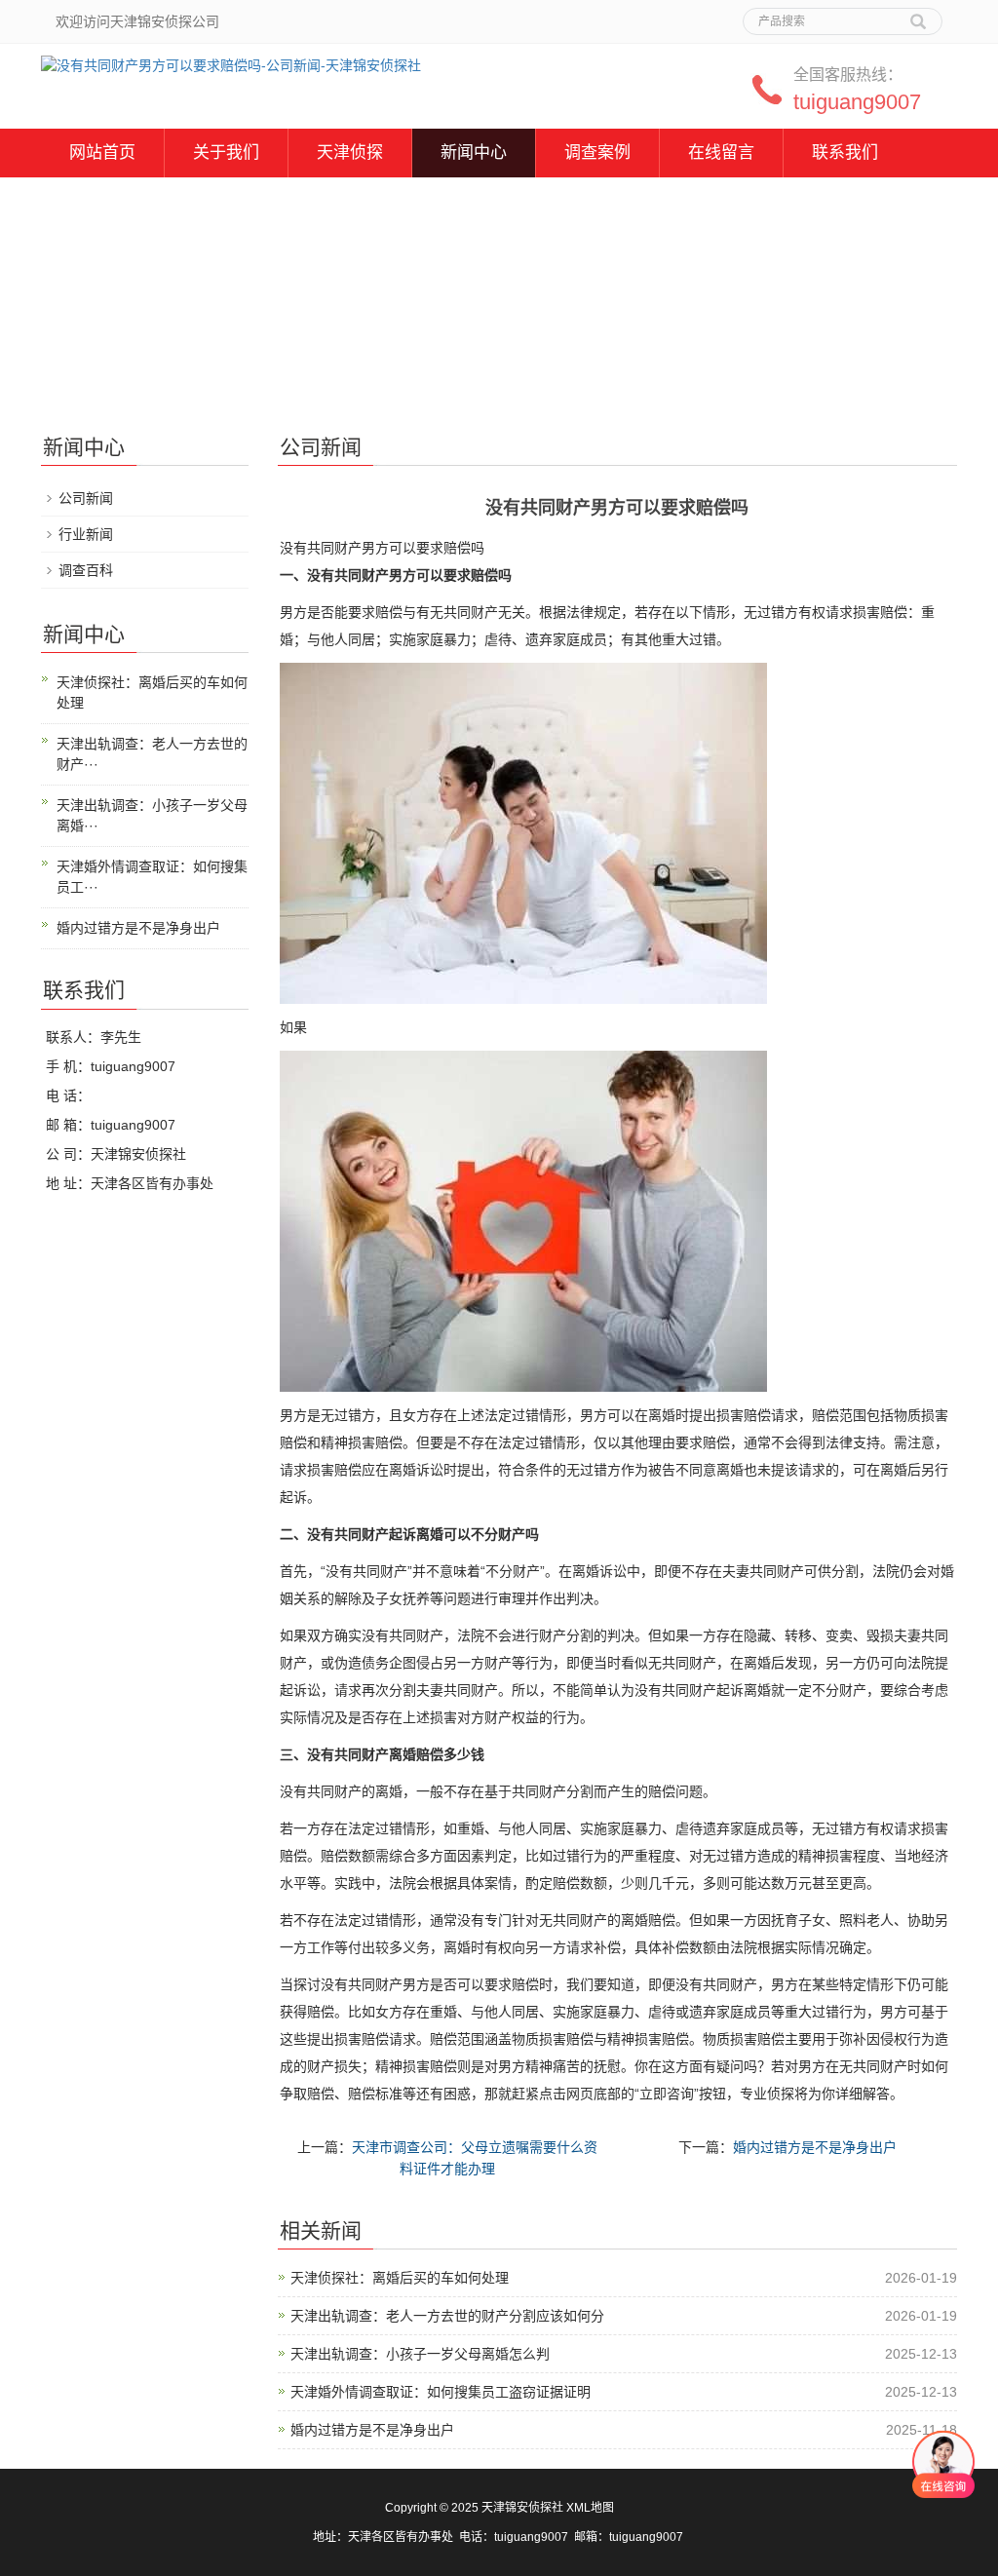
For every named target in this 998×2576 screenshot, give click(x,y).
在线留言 (721, 153)
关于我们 (226, 153)
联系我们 (845, 153)
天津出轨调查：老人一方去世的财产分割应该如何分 (447, 2316)
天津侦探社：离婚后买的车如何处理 (400, 2278)
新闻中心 (474, 153)
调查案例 (597, 153)
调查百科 (86, 570)
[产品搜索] (918, 15)
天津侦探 (350, 153)
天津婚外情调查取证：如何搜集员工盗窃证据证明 (441, 2392)
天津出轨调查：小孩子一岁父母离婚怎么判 (420, 2354)
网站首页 (102, 153)
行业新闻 (86, 534)
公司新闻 (86, 498)
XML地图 (590, 2508)
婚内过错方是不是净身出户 (815, 2147)
